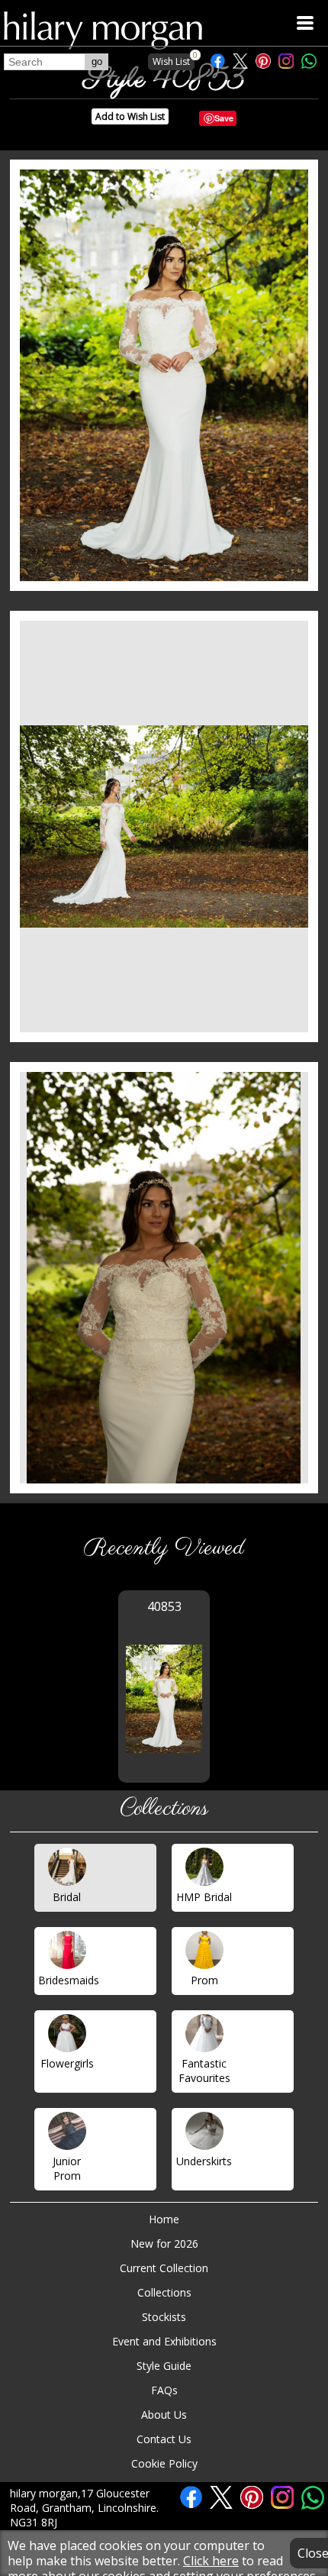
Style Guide (164, 2366)
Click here (211, 2561)
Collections (164, 2292)
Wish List (174, 61)
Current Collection (164, 2268)
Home (164, 2219)
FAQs (164, 2390)
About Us (164, 2415)
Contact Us (164, 2439)
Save (224, 118)
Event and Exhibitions (164, 2341)
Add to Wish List (130, 116)
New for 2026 (164, 2244)
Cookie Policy (164, 2463)
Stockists (164, 2317)
